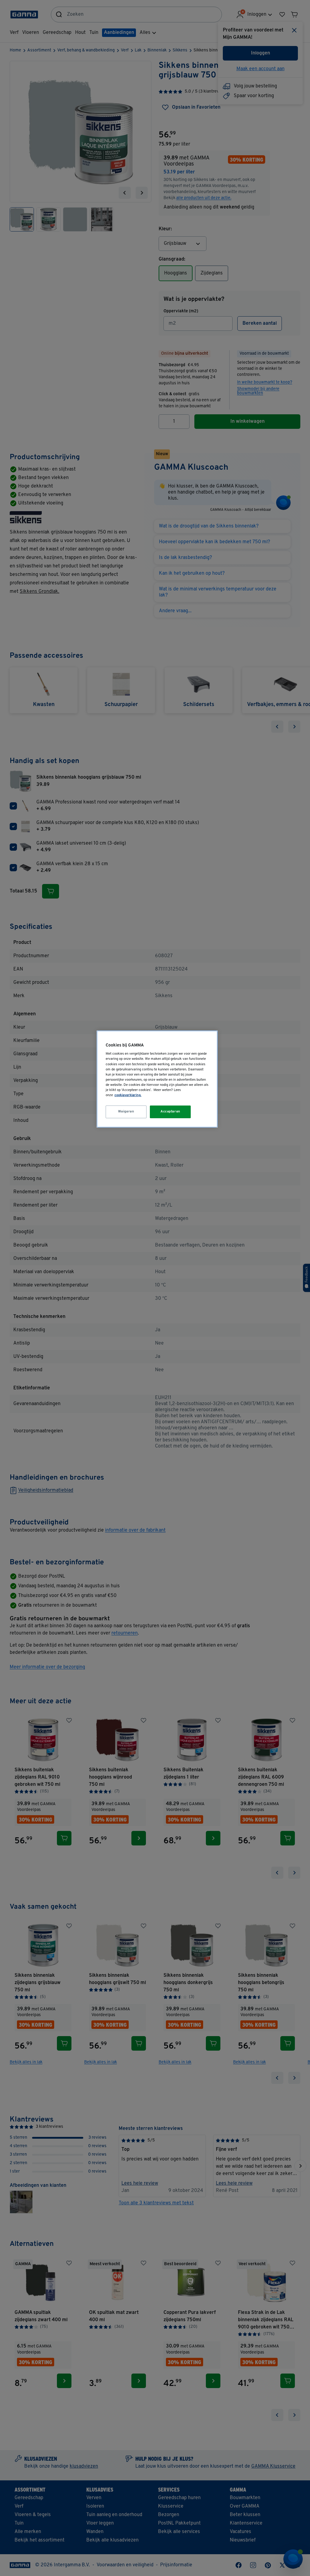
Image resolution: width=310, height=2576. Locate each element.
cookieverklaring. (128, 1095)
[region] (157, 1079)
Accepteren (170, 1112)
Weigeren (126, 1112)
